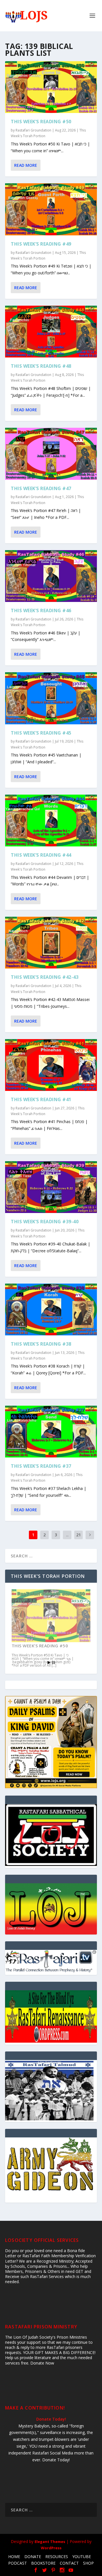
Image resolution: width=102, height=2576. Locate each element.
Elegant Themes (50, 2542)
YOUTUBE (82, 2557)
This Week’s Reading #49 (41, 244)
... (67, 1535)
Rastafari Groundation (33, 130)
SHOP (88, 2563)
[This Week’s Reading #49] (51, 209)
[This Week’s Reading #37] (51, 1432)
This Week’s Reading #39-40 (45, 1222)
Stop (53, 1663)
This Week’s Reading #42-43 (45, 977)
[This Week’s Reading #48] (51, 332)
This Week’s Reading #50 (41, 122)
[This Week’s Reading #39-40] (51, 1187)
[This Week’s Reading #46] (51, 576)
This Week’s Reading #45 (41, 733)
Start (49, 1663)
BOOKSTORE (43, 2563)
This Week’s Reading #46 (41, 610)
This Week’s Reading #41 (41, 1099)
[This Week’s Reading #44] (51, 821)
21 (78, 1535)
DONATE (33, 2557)
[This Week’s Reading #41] (51, 1065)
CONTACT (69, 2563)
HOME (14, 2557)
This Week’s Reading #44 (41, 855)
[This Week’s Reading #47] (51, 454)
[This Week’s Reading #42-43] (51, 943)
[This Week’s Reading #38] (51, 1309)
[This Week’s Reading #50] (51, 87)
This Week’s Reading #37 (41, 1466)
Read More (26, 165)
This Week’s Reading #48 (41, 366)
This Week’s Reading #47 (41, 488)
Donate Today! (51, 2419)
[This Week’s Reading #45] (51, 698)
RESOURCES (57, 2557)
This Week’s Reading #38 (41, 1344)
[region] (51, 1909)
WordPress (51, 2548)
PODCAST (18, 2563)
